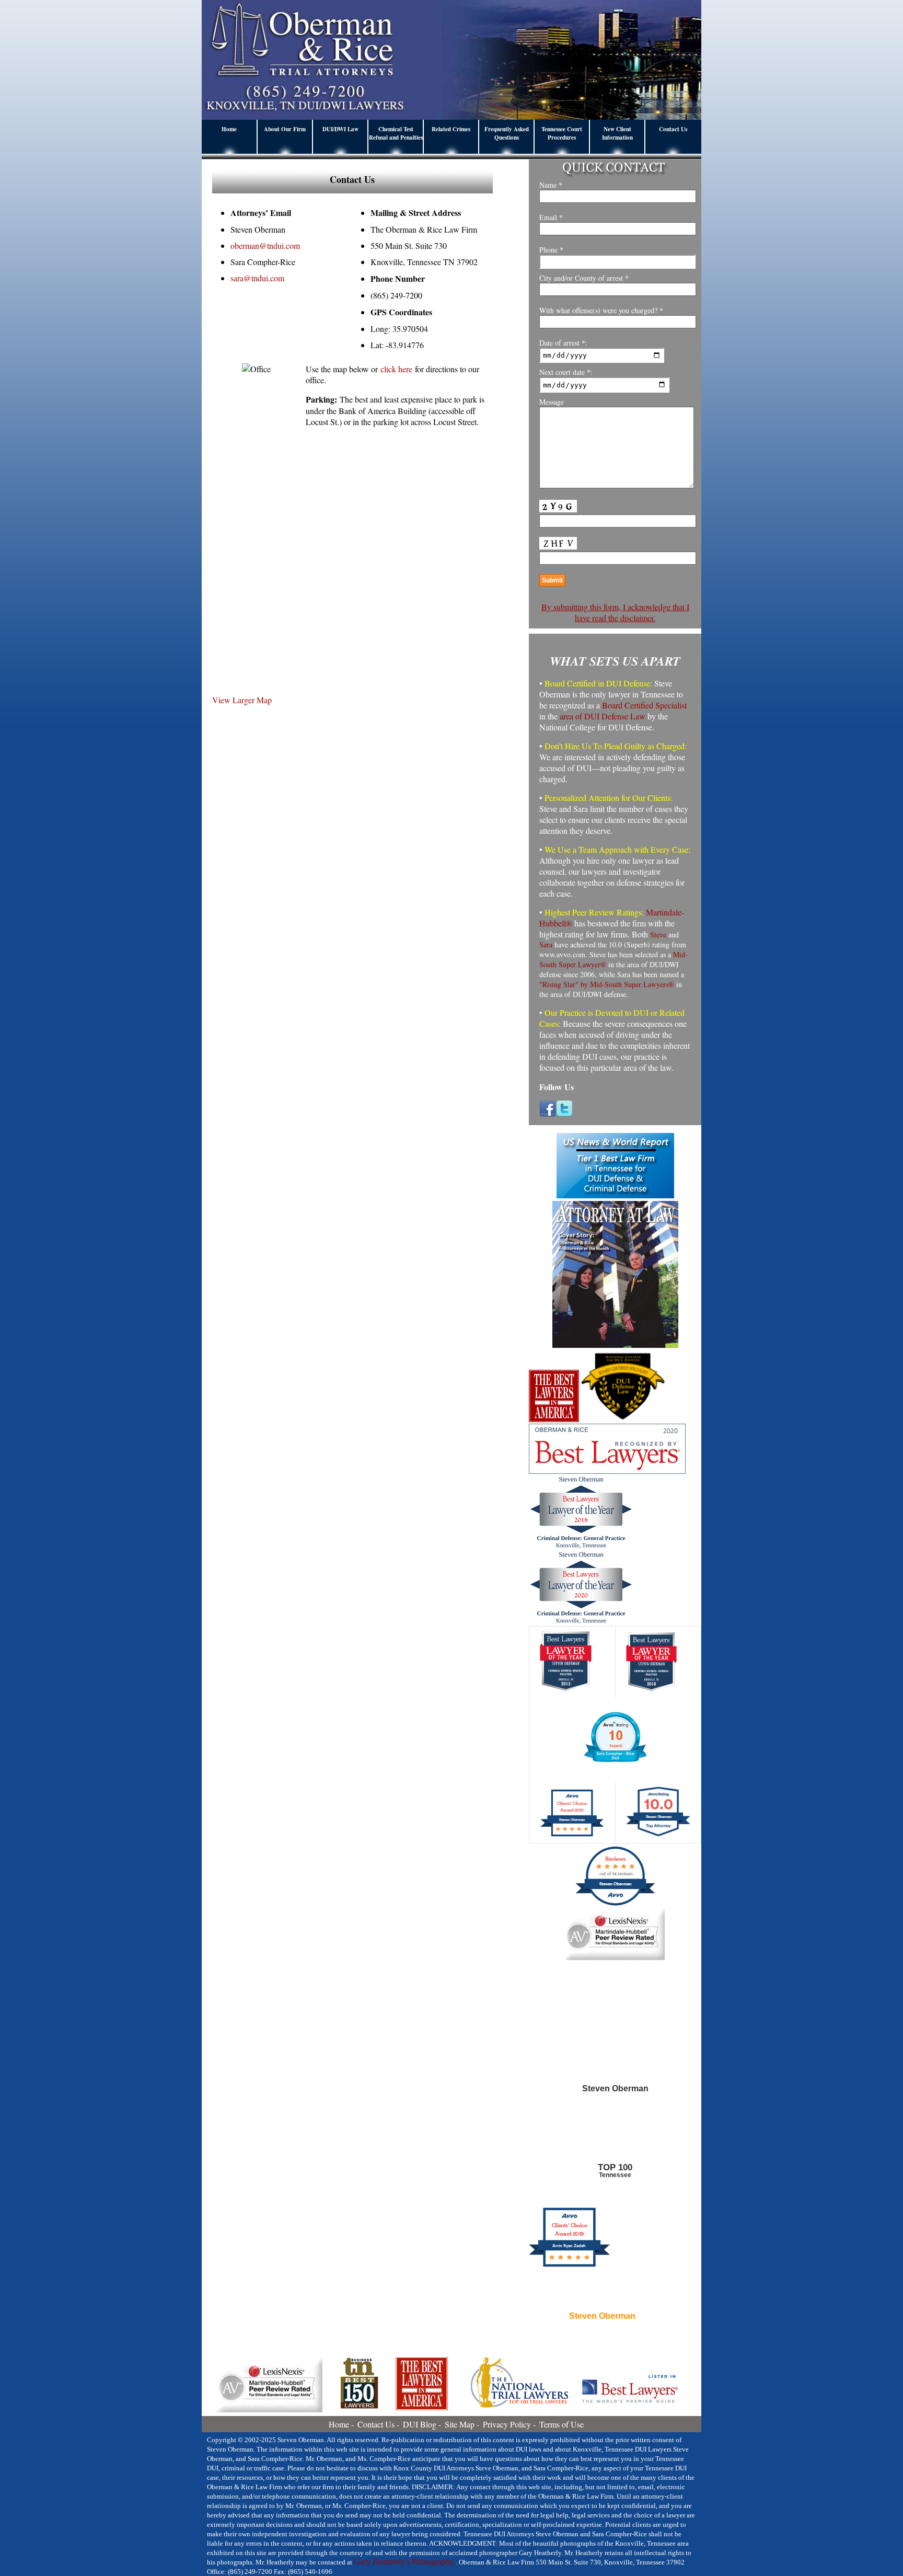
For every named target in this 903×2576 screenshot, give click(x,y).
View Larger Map (242, 700)
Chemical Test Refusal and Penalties (396, 133)
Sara (546, 944)
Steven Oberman (602, 2316)
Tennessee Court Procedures (562, 133)
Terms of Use (562, 2424)
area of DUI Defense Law (603, 716)
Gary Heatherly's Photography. (405, 2562)
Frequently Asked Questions (507, 133)
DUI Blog (420, 2424)
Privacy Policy (507, 2424)
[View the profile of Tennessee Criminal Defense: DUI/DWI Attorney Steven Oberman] (615, 2140)
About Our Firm (285, 129)
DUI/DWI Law (340, 129)
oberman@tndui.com (265, 245)
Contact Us (673, 129)
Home (229, 129)
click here (396, 369)
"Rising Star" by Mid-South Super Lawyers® (607, 984)
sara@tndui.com (257, 278)
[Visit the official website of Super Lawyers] (602, 2341)
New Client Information (617, 133)
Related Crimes (451, 129)
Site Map (460, 2424)
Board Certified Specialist (644, 705)
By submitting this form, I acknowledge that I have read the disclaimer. (615, 612)
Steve (658, 935)
